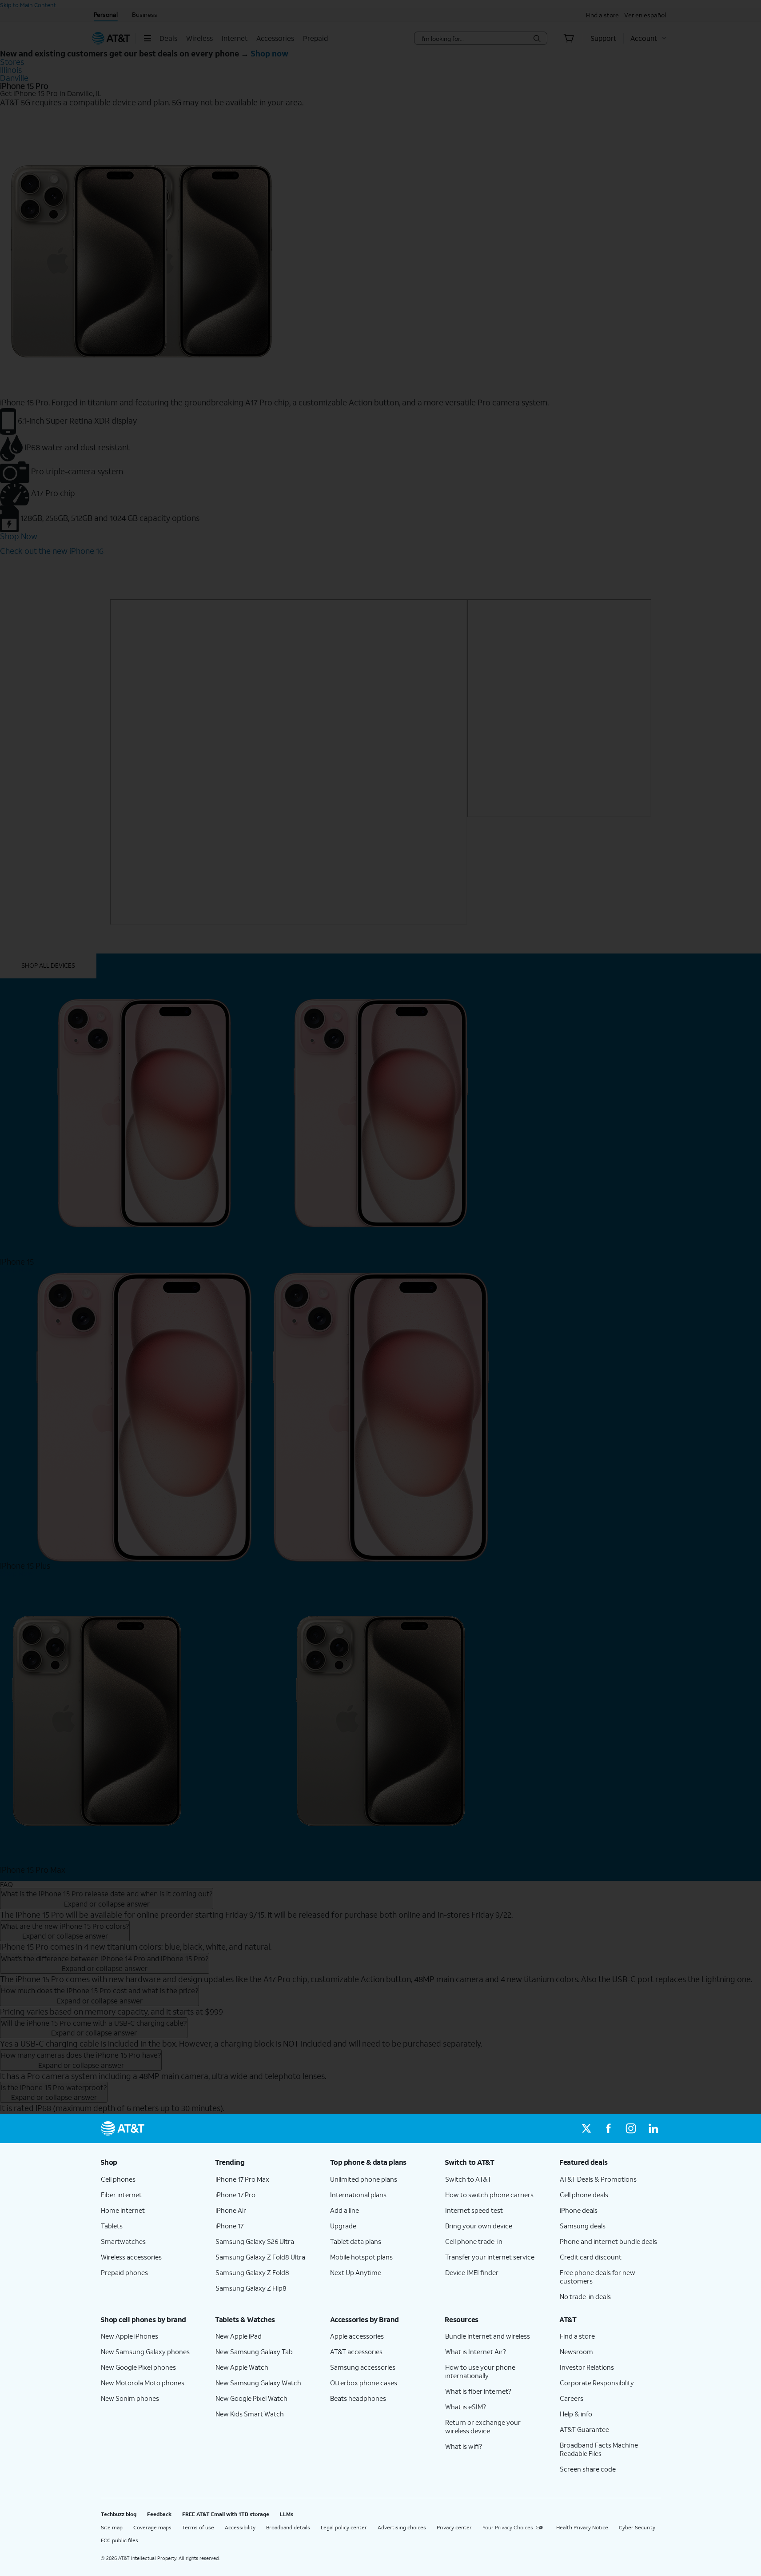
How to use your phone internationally (480, 2371)
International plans (358, 2195)
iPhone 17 (229, 2226)
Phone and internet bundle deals (608, 2241)
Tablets (112, 2226)
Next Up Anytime (356, 2272)
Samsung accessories (363, 2367)
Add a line (345, 2210)
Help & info (576, 2414)
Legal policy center (344, 2527)
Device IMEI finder (472, 2272)
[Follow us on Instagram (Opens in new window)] (631, 2128)
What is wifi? (464, 2446)
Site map (112, 2527)
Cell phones (118, 2179)
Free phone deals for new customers (598, 2277)
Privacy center (454, 2527)
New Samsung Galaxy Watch (258, 2383)
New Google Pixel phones (138, 2367)
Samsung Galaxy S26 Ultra (255, 2241)
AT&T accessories (356, 2352)
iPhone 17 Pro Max (242, 2179)
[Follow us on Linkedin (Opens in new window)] (653, 2128)
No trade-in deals (585, 2296)
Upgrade (343, 2226)
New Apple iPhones (129, 2336)
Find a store (577, 2336)
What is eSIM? (466, 2407)
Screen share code (588, 2469)
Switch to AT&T (468, 2179)
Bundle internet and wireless (488, 2336)
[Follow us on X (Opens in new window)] (586, 2128)
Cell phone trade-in (474, 2241)
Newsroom (576, 2352)
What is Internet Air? (476, 2352)
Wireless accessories (131, 2257)
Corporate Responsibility (597, 2383)
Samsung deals (583, 2226)
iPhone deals (579, 2210)
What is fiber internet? (478, 2391)
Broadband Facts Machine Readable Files (599, 2449)
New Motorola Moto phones (143, 2383)
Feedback (159, 2514)
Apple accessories (357, 2336)
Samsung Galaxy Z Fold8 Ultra (260, 2257)
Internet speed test (474, 2210)
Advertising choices (402, 2527)
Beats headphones (358, 2398)
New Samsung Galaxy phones (145, 2352)
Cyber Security (637, 2527)
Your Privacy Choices (508, 2527)
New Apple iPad (239, 2336)
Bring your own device (479, 2226)
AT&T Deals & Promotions (598, 2179)
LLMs (287, 2514)
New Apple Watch (242, 2367)
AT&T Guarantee (584, 2429)
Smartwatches (123, 2241)
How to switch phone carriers (489, 2195)
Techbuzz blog (119, 2514)
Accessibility (240, 2527)
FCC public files (120, 2540)
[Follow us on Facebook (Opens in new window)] (609, 2128)
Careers (572, 2398)
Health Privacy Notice (582, 2527)
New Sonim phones (130, 2398)
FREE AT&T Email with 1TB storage (226, 2514)
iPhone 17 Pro (235, 2195)
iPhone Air (231, 2210)
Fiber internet (121, 2195)
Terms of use (198, 2527)
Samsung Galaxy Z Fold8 (252, 2272)
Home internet (123, 2210)
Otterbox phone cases (364, 2383)
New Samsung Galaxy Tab (254, 2352)
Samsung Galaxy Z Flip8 (251, 2288)
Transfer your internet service (490, 2257)
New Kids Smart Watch (250, 2414)
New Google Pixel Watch (251, 2398)
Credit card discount (591, 2257)
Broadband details (288, 2527)
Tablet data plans (356, 2241)
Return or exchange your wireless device (483, 2426)
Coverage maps (152, 2527)
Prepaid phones (124, 2272)
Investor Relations (587, 2367)
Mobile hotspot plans (361, 2257)
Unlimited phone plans (364, 2179)
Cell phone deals (584, 2195)
